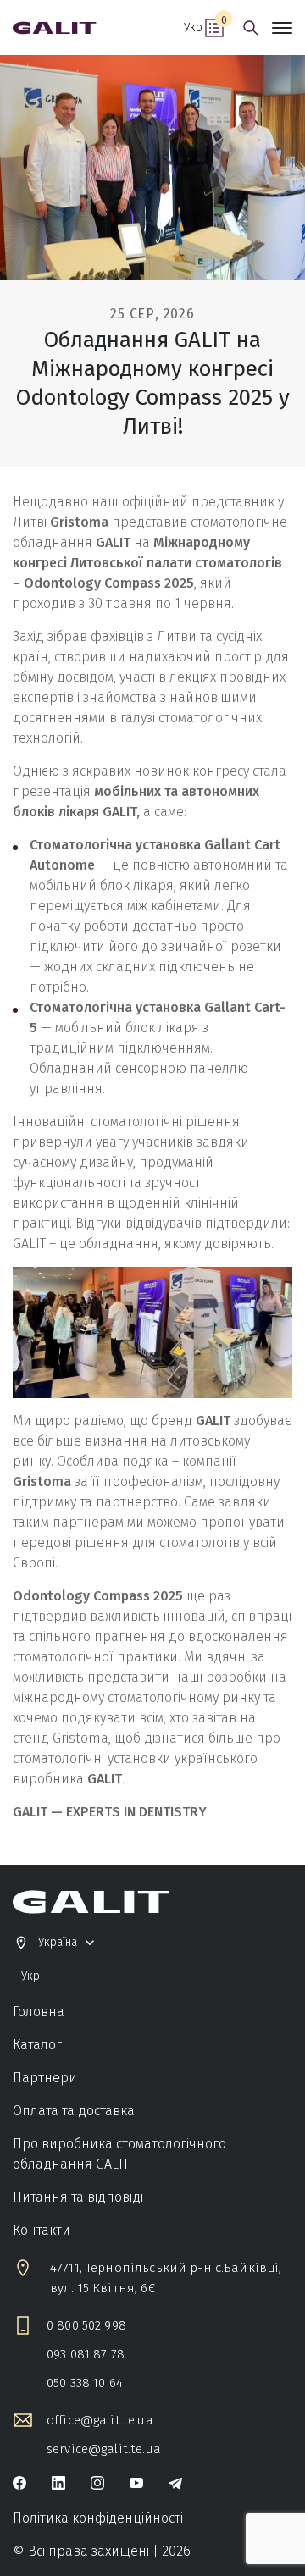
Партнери (45, 2078)
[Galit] (55, 28)
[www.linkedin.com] (58, 2485)
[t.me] (175, 2485)
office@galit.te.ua (100, 2420)
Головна (39, 2012)
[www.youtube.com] (136, 2485)
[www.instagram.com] (97, 2485)
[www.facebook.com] (19, 2485)
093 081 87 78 (86, 2354)
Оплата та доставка (74, 2111)
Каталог (37, 2045)
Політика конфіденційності (98, 2518)
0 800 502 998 (86, 2325)
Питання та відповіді (78, 2197)
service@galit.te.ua (104, 2449)
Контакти (42, 2230)
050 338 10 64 (85, 2383)
